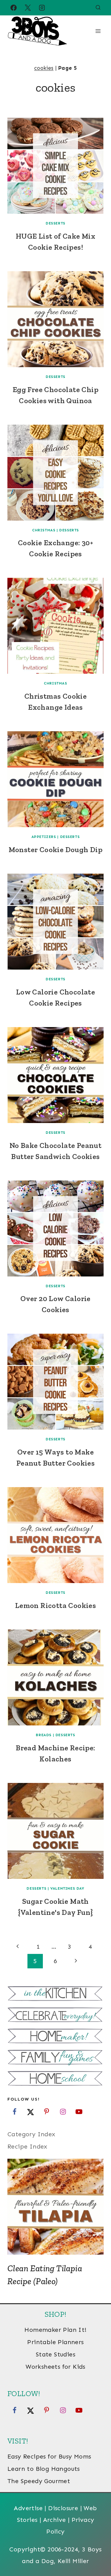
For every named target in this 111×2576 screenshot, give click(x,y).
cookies (44, 68)
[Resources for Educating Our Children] (55, 2079)
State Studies (55, 2354)
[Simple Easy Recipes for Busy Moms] (55, 1994)
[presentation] (55, 166)
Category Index (31, 2134)
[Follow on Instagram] (63, 2112)
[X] (28, 8)
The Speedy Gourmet (39, 2481)
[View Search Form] (98, 8)
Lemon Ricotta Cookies (55, 1605)
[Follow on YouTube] (79, 2112)
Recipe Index (27, 2146)
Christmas (44, 530)
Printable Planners (55, 2342)
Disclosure (63, 2508)
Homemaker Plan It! (55, 2330)
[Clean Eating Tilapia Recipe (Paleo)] (55, 2207)
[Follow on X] (31, 2112)
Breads (44, 1735)
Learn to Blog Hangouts (44, 2469)
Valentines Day (67, 1888)
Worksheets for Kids (55, 2367)
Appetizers (44, 837)
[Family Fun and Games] (55, 2058)
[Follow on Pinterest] (47, 2112)
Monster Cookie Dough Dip (56, 849)
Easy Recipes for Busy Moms (49, 2456)
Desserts (55, 223)
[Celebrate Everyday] (55, 2016)
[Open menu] (98, 31)
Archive (55, 2520)
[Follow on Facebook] (14, 2112)
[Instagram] (42, 8)
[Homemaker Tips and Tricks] (55, 2037)
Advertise (28, 2508)
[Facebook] (14, 8)
